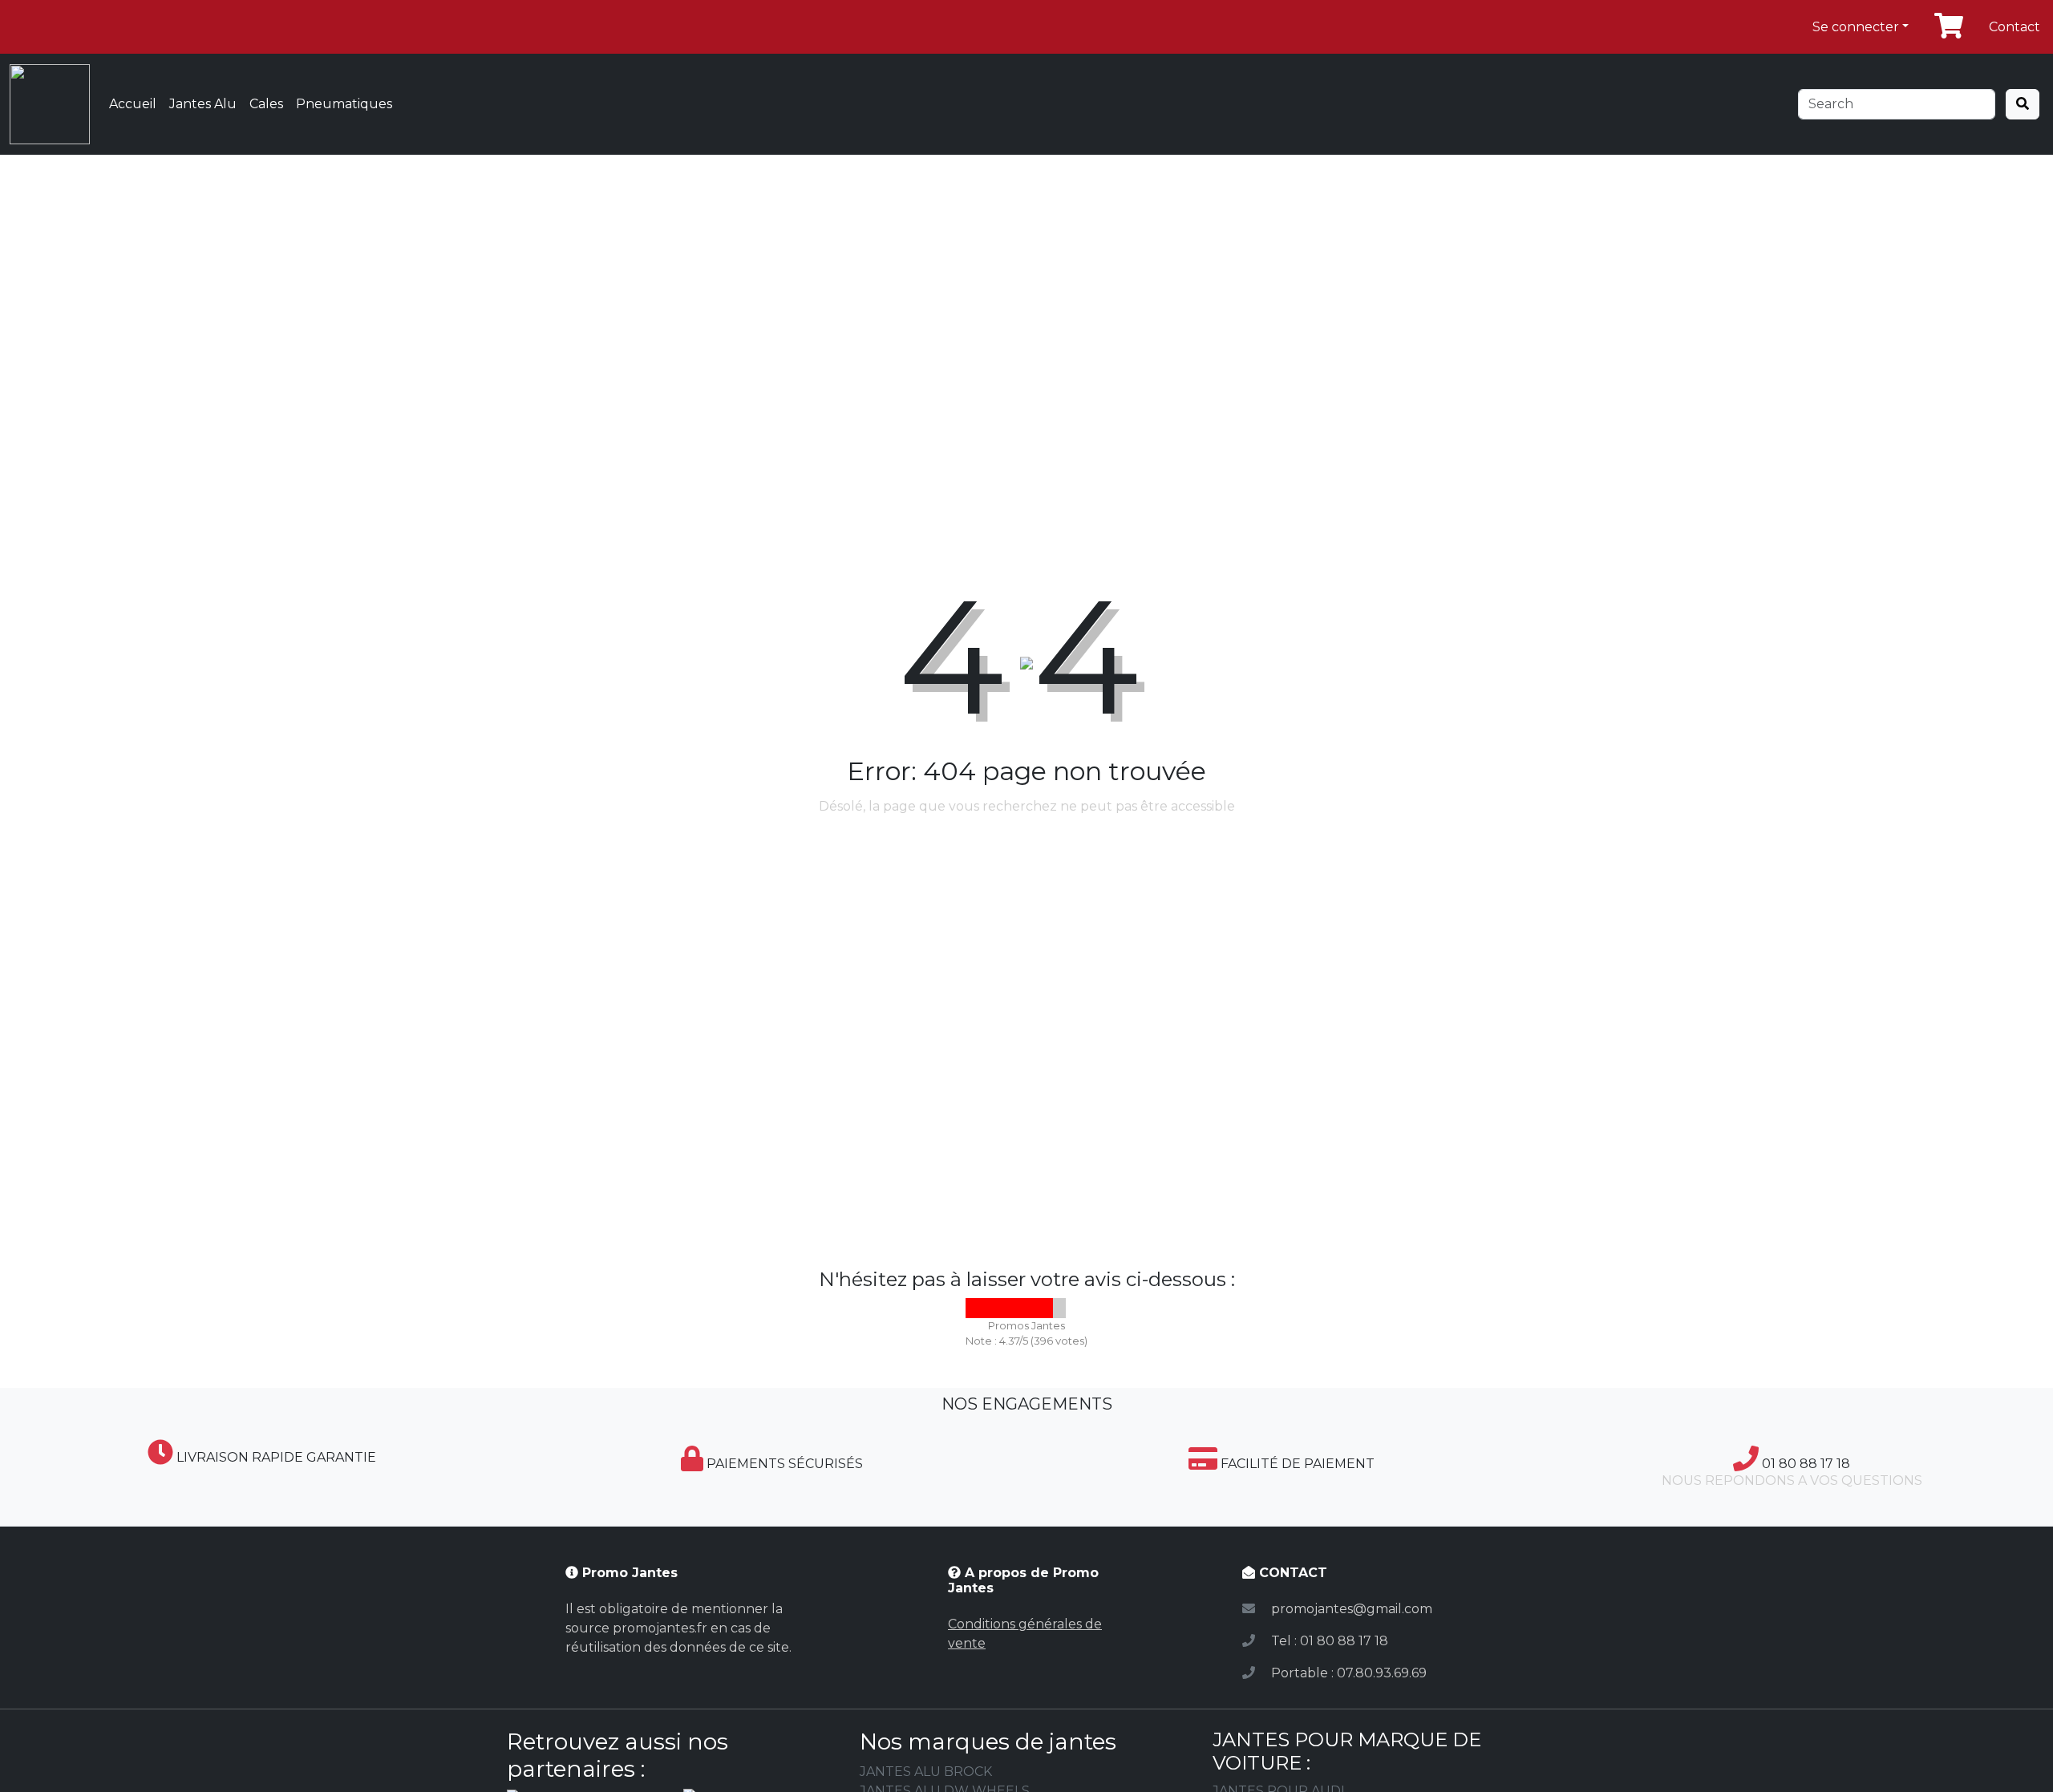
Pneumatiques (344, 104)
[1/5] (976, 1308)
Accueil (133, 104)
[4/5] (1036, 1308)
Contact (2015, 27)
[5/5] (1056, 1308)
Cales (266, 104)
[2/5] (996, 1308)
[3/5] (1016, 1308)
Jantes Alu (203, 104)
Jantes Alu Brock (926, 1772)
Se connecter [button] (1856, 27)
